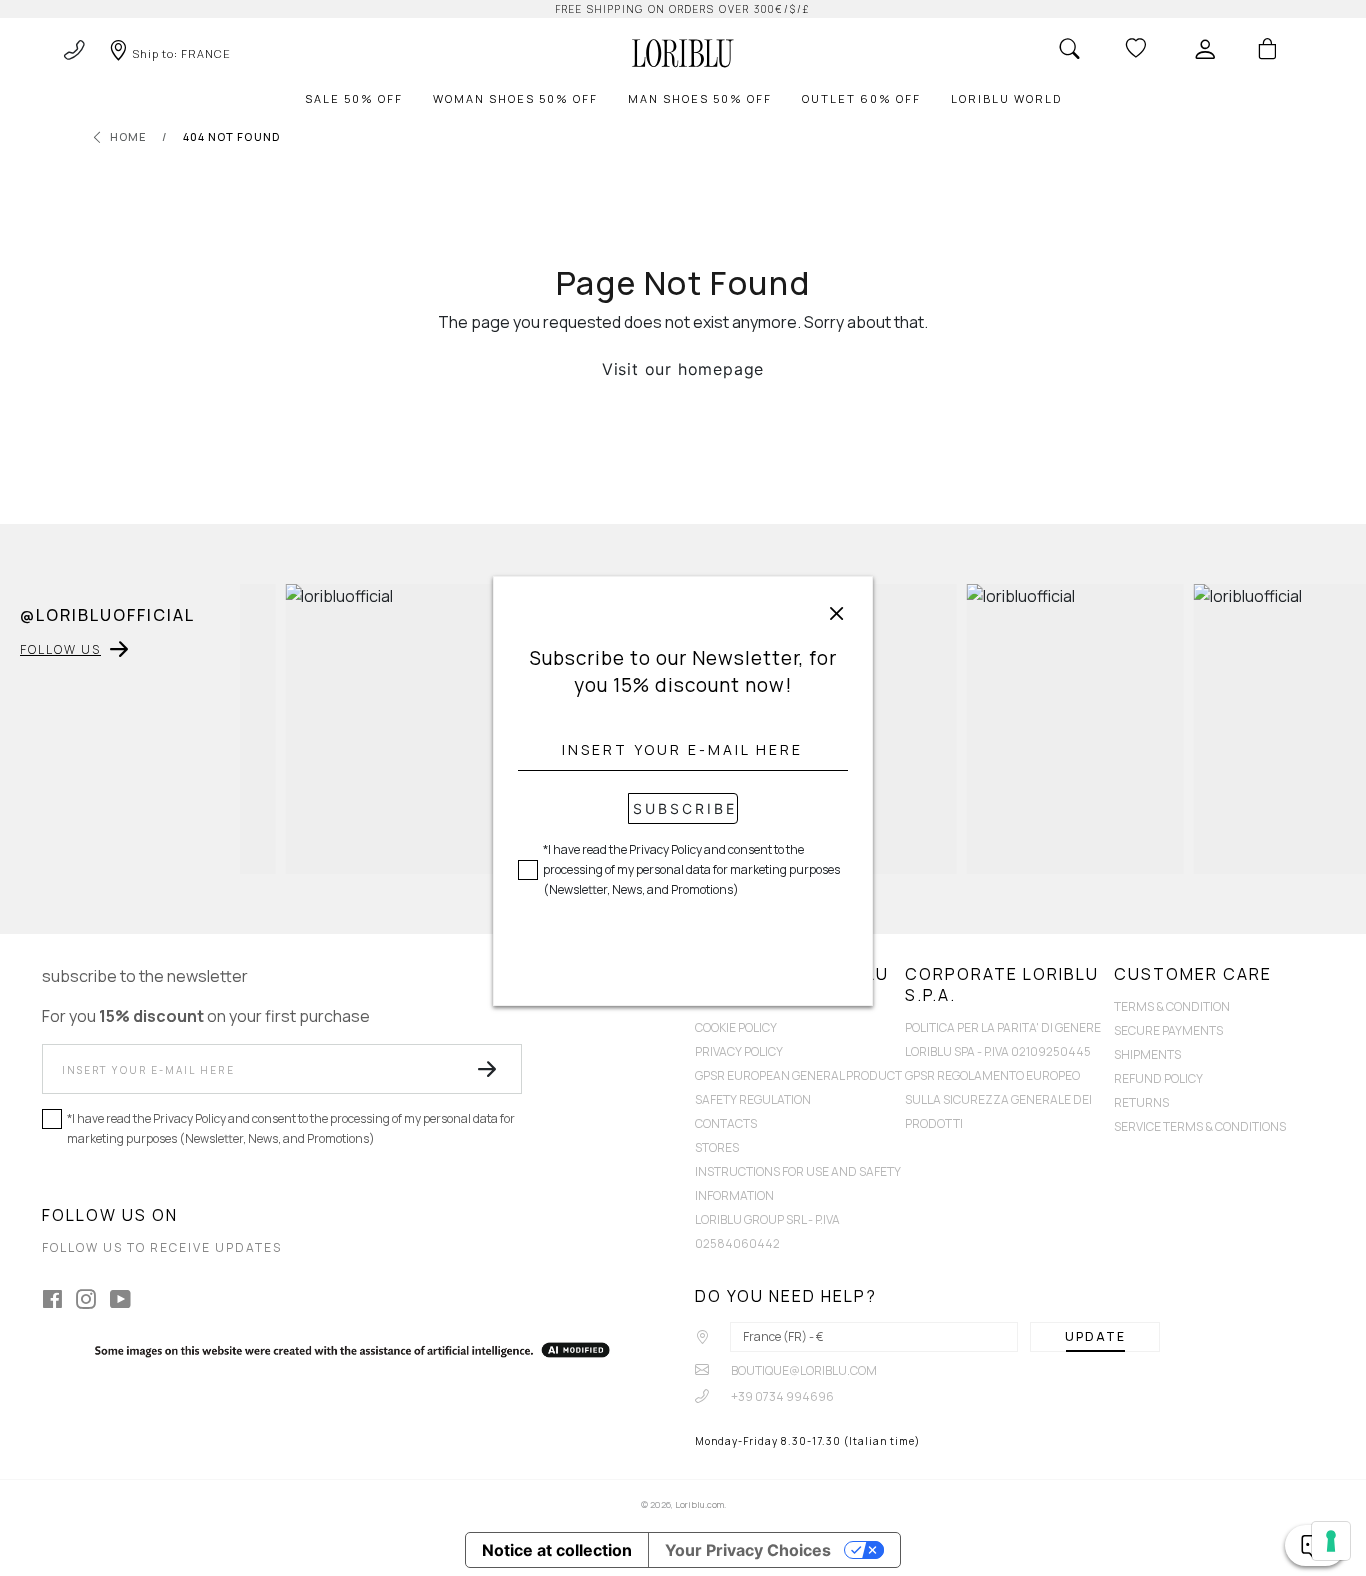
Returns (1141, 1102)
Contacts (726, 1123)
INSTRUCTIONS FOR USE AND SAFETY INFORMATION (798, 1183)
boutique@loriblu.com (803, 1370)
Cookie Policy (736, 1027)
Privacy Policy (739, 1051)
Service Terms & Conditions (1200, 1126)
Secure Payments (1168, 1030)
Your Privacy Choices (748, 1550)
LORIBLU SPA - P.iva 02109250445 (998, 1051)
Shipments (1147, 1054)
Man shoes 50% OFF (700, 98)
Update (1095, 1336)
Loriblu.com (699, 1504)
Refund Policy (1158, 1078)
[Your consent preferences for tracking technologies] (1331, 1541)
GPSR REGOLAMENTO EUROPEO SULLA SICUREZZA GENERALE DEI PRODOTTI (998, 1099)
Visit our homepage (683, 369)
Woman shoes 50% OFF (515, 98)
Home (128, 136)
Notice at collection (557, 1550)
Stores (717, 1147)
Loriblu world (1006, 98)
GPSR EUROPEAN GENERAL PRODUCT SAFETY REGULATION (798, 1087)
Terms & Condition (1172, 1006)
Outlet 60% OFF (861, 98)
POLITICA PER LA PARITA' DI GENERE (1003, 1027)
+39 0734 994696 (781, 1396)
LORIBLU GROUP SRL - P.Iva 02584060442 (767, 1231)
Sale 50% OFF (354, 98)
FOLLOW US (60, 649)
